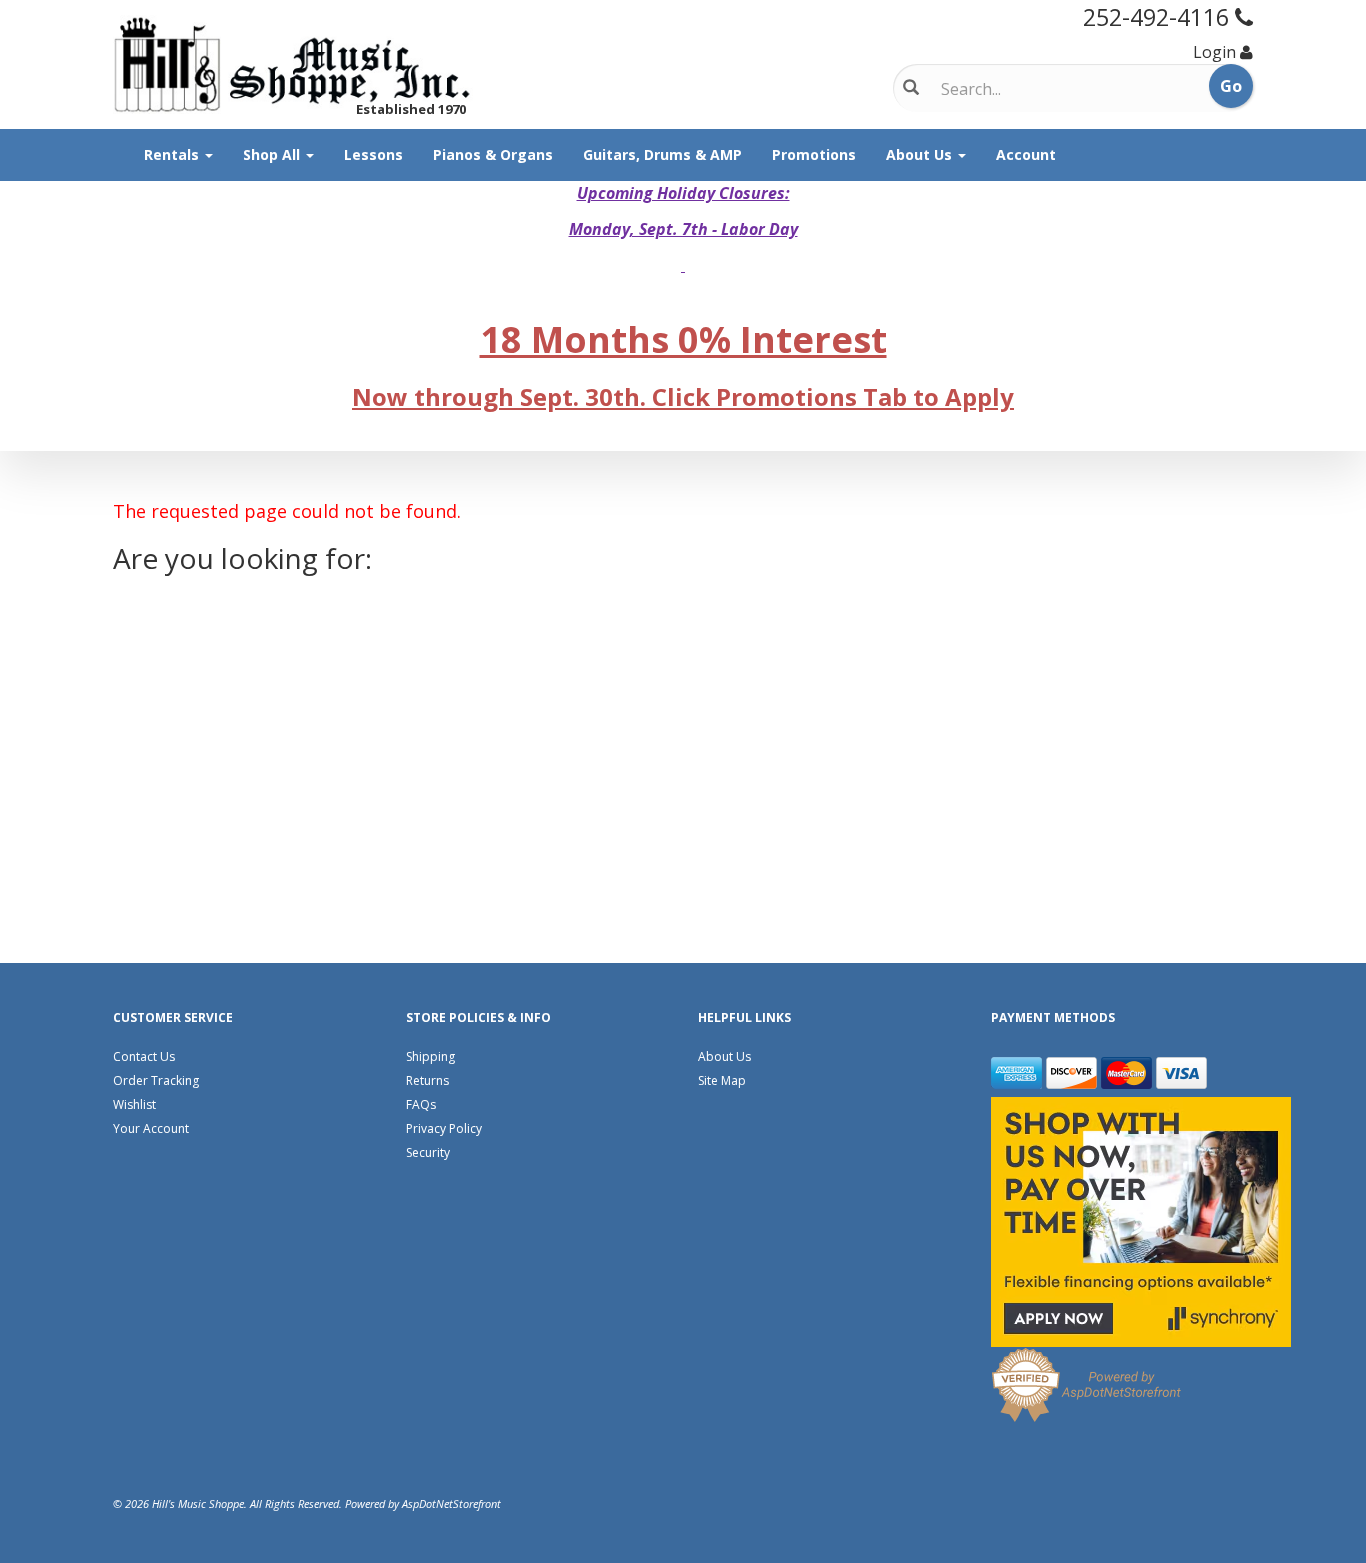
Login (1214, 52)
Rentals (173, 154)
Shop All (273, 154)
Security (428, 1152)
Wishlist (134, 1104)
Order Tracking (156, 1080)
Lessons (373, 154)
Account (1026, 154)
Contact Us (144, 1056)
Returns (427, 1080)
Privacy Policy (444, 1128)
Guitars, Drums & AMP (662, 154)
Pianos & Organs (493, 154)
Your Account (151, 1128)
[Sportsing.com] (293, 64)
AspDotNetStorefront (451, 1503)
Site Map (722, 1080)
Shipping (430, 1056)
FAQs (421, 1104)
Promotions (814, 154)
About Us (921, 154)
